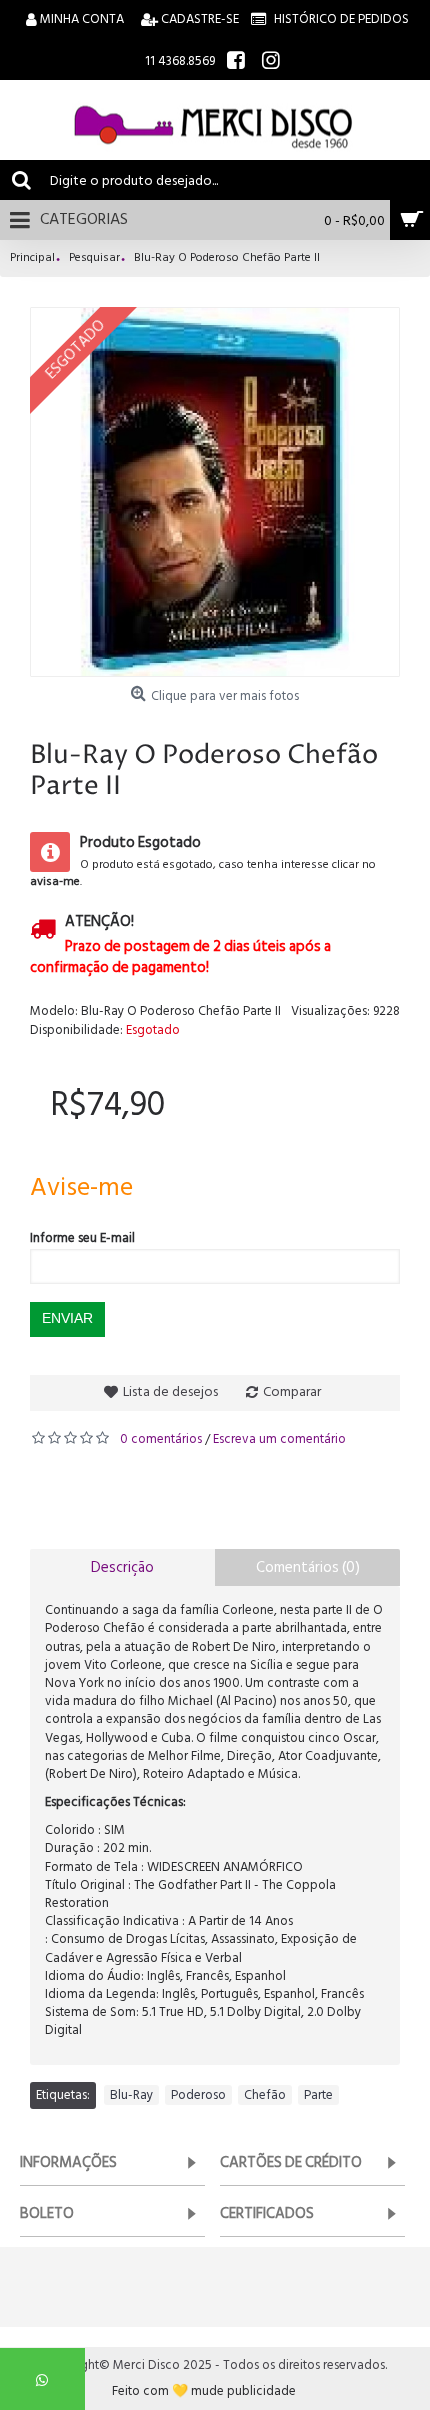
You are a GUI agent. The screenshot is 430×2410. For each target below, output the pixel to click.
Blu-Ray (131, 2095)
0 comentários (161, 1439)
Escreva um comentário (279, 1439)
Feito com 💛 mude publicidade (204, 2391)
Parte (318, 2095)
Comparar (292, 1391)
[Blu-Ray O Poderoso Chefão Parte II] (215, 492)
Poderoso (198, 2095)
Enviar (67, 1318)
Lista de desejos (170, 1391)
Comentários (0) (308, 1567)
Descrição (122, 1567)
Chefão (265, 2095)
